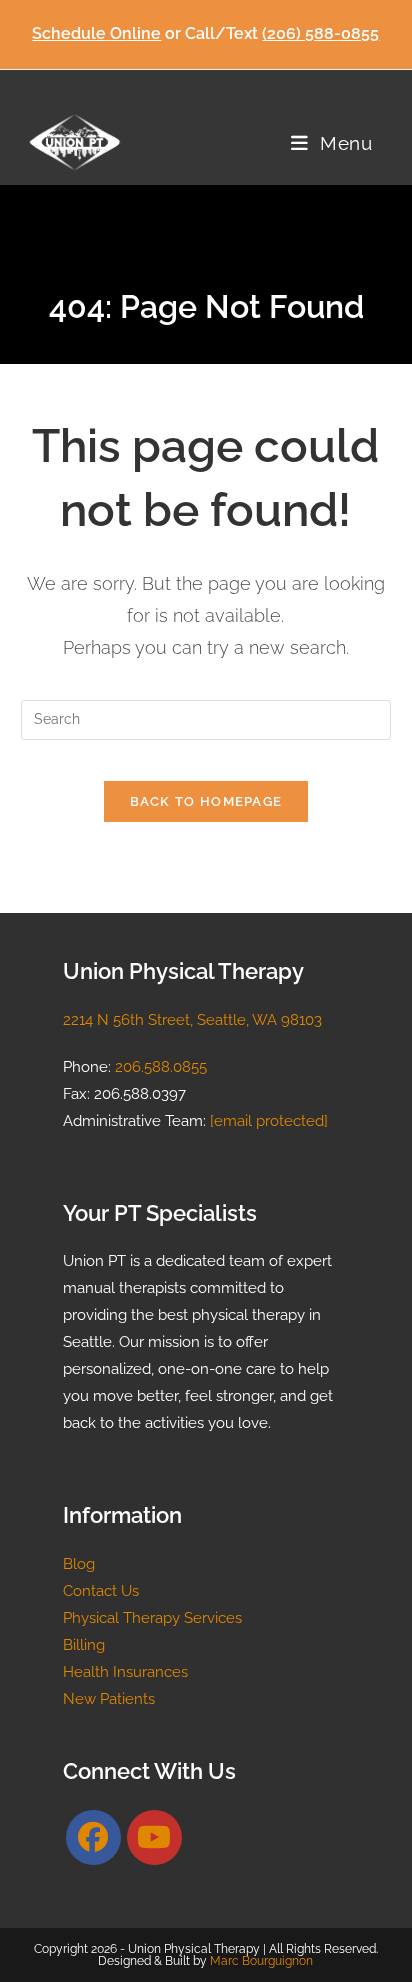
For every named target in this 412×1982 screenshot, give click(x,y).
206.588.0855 (161, 1067)
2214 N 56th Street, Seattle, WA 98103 (192, 1020)
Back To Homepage (206, 801)
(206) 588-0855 (320, 33)
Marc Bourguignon (261, 1961)
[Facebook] (93, 1837)
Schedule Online (96, 33)
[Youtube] (154, 1837)
